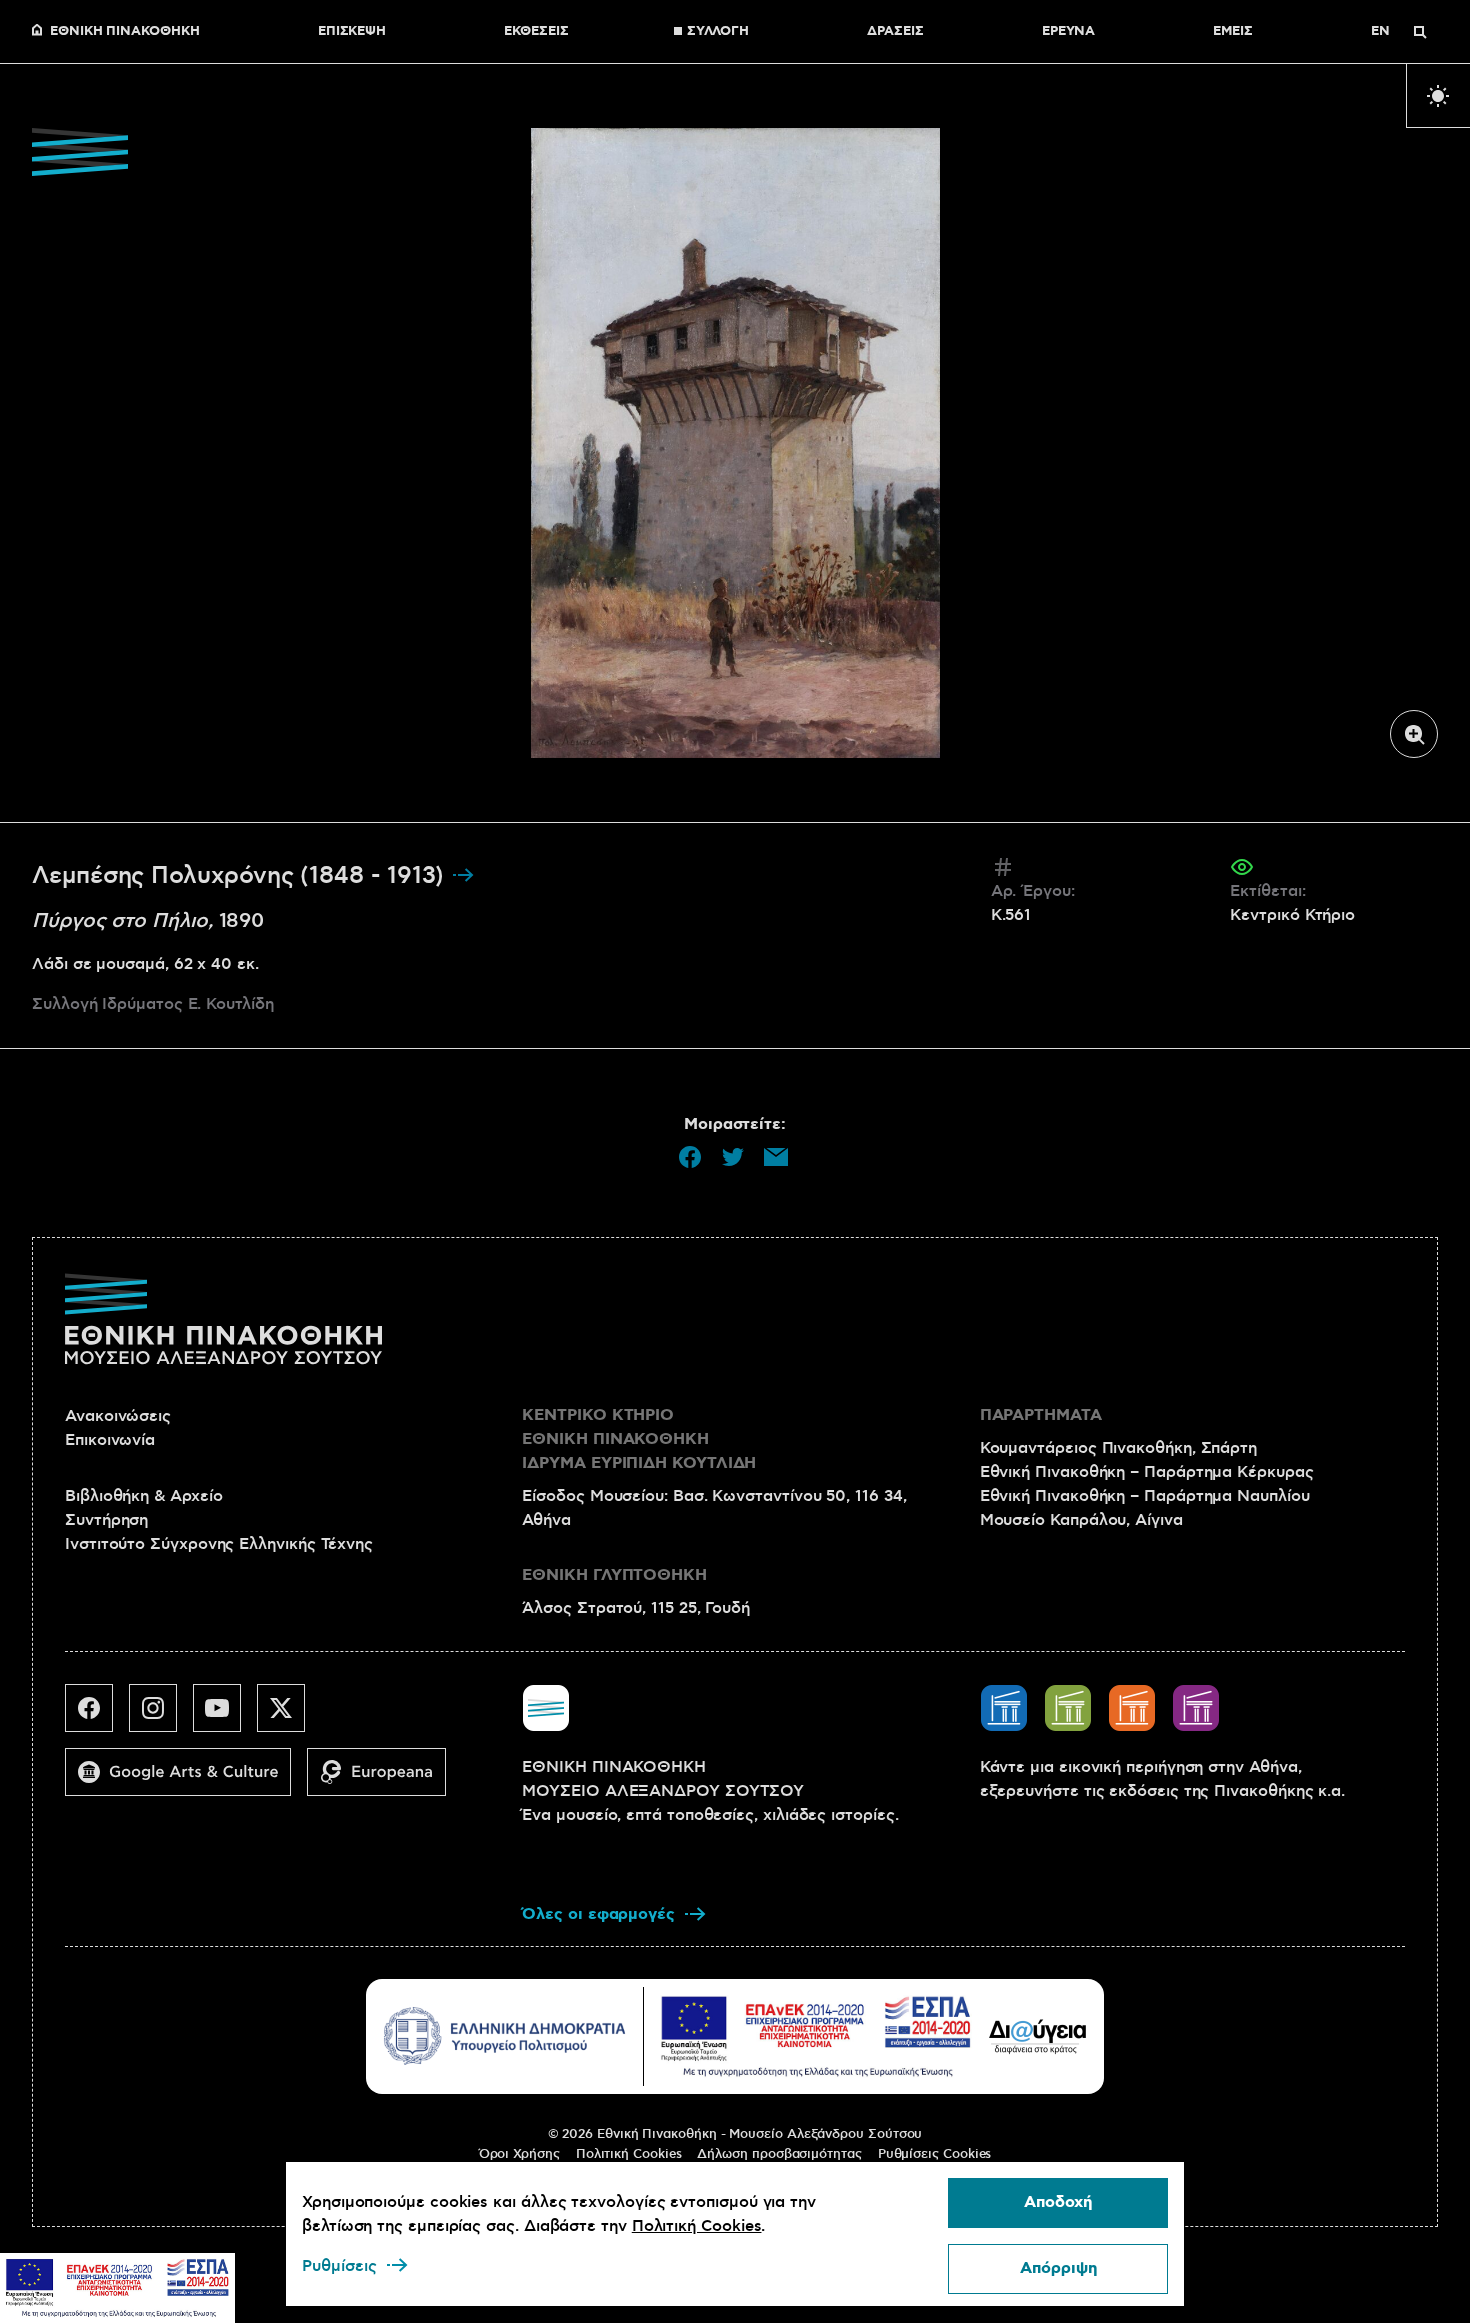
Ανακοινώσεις (118, 1416)
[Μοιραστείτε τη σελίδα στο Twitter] (733, 1157)
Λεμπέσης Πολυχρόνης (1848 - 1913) (241, 876)
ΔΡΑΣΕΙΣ (895, 32)
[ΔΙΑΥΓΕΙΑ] (1038, 2036)
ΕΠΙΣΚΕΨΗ (352, 32)
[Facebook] (97, 1716)
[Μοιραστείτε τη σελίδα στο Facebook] (690, 1157)
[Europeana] (384, 1780)
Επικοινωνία (110, 1440)
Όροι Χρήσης (519, 2154)
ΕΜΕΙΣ (1233, 32)
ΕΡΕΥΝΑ (1069, 32)
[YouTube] (225, 1716)
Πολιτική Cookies (629, 2154)
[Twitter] (289, 1716)
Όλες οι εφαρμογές (598, 1914)
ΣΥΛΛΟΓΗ (718, 32)
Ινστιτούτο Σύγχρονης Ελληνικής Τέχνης (219, 1544)
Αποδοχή (1058, 2202)
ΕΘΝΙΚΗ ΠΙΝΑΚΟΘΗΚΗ (125, 32)
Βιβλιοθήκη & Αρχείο (143, 1496)
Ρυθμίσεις (339, 2266)
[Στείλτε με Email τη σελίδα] (776, 1157)
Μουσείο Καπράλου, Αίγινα (1081, 1520)
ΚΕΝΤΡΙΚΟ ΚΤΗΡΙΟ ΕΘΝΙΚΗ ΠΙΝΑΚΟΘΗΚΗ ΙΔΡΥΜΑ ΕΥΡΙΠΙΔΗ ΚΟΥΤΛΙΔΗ (639, 1439)
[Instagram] (161, 1716)
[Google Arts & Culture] (186, 1780)
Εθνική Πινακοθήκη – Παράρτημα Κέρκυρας (1147, 1472)
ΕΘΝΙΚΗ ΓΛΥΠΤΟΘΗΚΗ (614, 1575)
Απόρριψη (1058, 2268)
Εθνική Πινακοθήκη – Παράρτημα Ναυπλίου (1145, 1496)
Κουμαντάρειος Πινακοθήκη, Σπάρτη (1118, 1448)
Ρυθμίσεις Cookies (935, 2154)
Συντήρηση (106, 1520)
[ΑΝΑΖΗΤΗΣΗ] (1420, 32)
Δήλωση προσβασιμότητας (779, 2154)
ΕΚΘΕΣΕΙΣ (536, 32)
